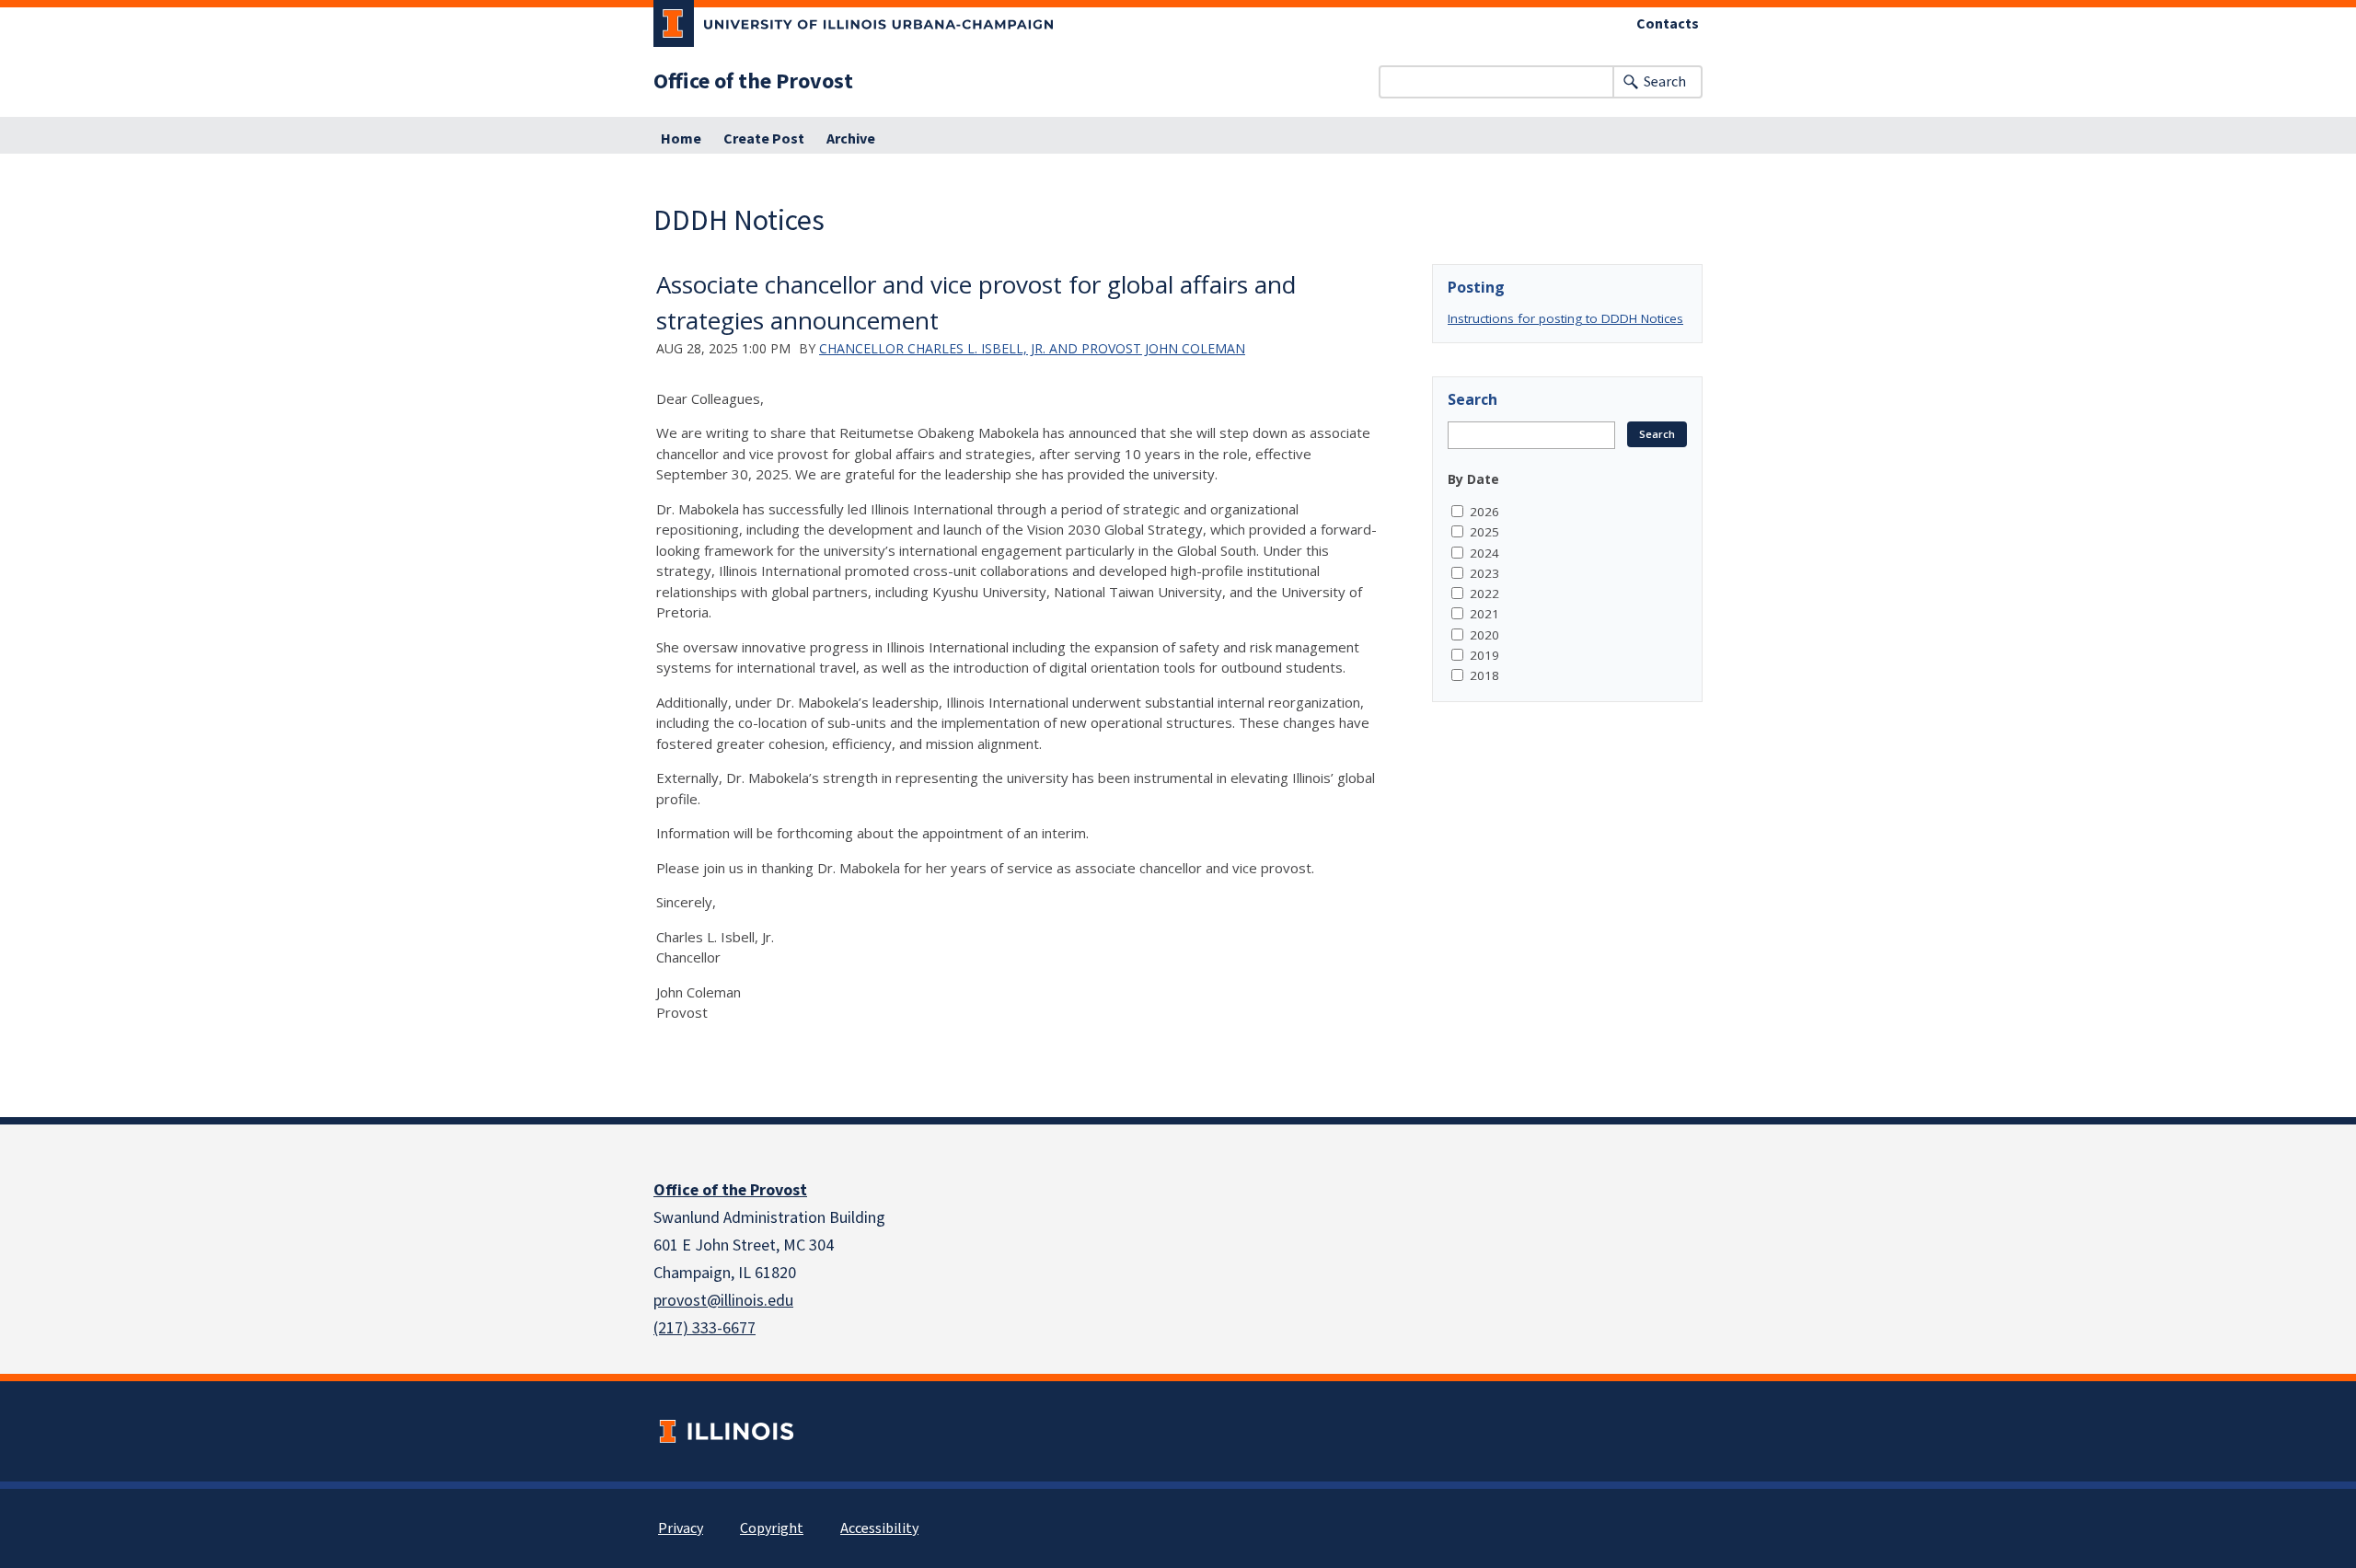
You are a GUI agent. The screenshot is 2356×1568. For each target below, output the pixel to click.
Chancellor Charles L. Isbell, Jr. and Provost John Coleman (1032, 348)
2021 (1484, 614)
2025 (1484, 532)
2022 (1484, 594)
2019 (1484, 655)
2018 (1484, 675)
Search (1665, 82)
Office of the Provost (753, 82)
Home (681, 139)
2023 (1484, 573)
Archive (851, 139)
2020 (1484, 635)
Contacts (1668, 24)
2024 (1484, 553)
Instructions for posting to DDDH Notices (1565, 318)
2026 (1484, 512)
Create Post (764, 139)
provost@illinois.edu (723, 1301)
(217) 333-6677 (704, 1328)
